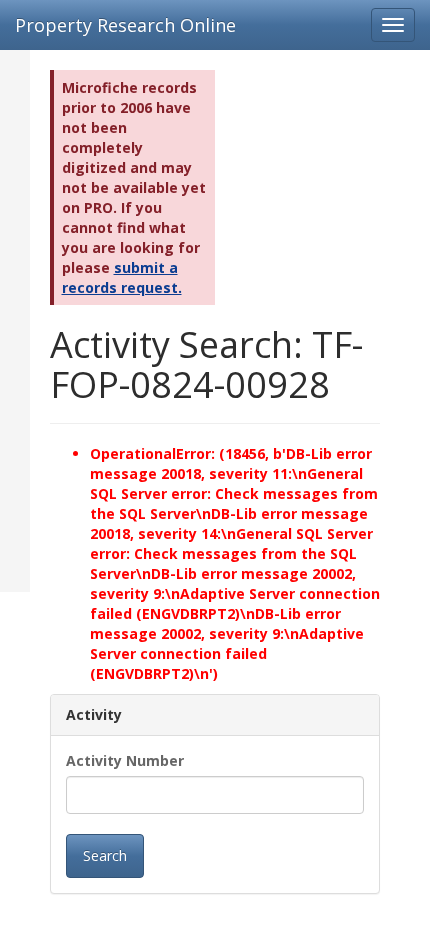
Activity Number (125, 760)
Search (105, 855)
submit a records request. (122, 277)
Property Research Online (125, 25)
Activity (94, 714)
